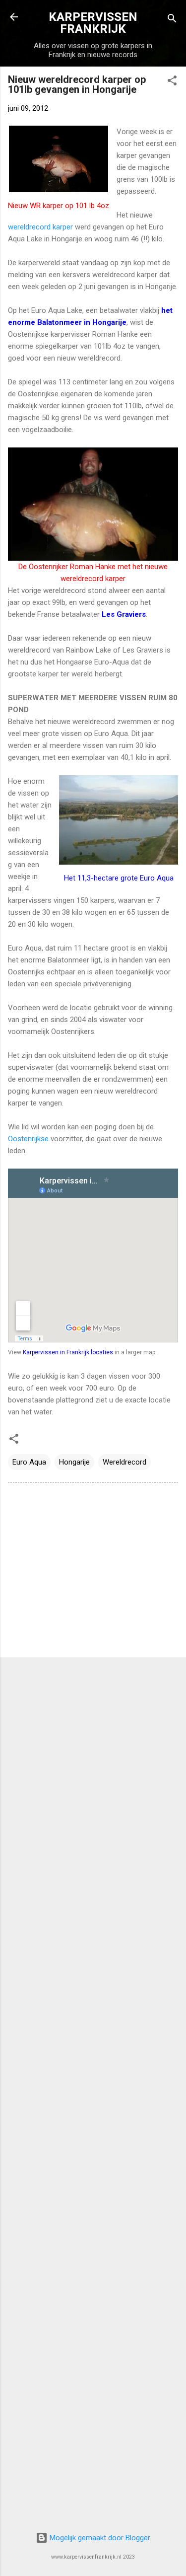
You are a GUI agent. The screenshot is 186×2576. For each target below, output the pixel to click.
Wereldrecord (124, 1462)
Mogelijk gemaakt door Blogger (99, 2538)
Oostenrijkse (28, 1139)
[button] (172, 82)
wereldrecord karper (40, 227)
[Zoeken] (172, 20)
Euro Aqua (29, 1462)
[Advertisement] (93, 1572)
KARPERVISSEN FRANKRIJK (93, 23)
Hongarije (74, 1462)
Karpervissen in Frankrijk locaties (68, 1352)
